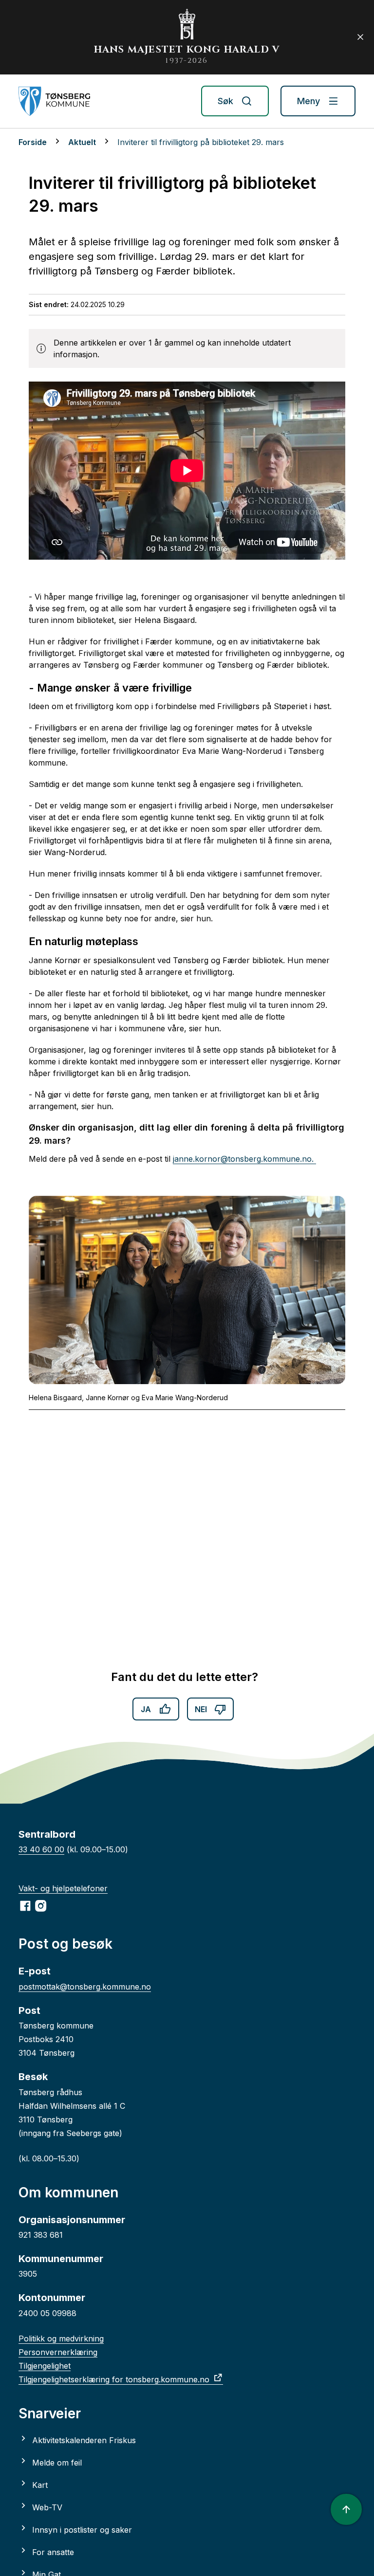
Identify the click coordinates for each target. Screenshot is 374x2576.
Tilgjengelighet (45, 2366)
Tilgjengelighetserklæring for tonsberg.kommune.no (114, 2379)
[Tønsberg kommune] (54, 101)
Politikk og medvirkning (61, 2338)
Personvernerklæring (58, 2352)
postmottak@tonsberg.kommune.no (85, 1987)
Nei (201, 1709)
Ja (146, 1709)
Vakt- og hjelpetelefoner (63, 1888)
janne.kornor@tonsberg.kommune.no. (244, 1159)
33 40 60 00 (41, 1849)
